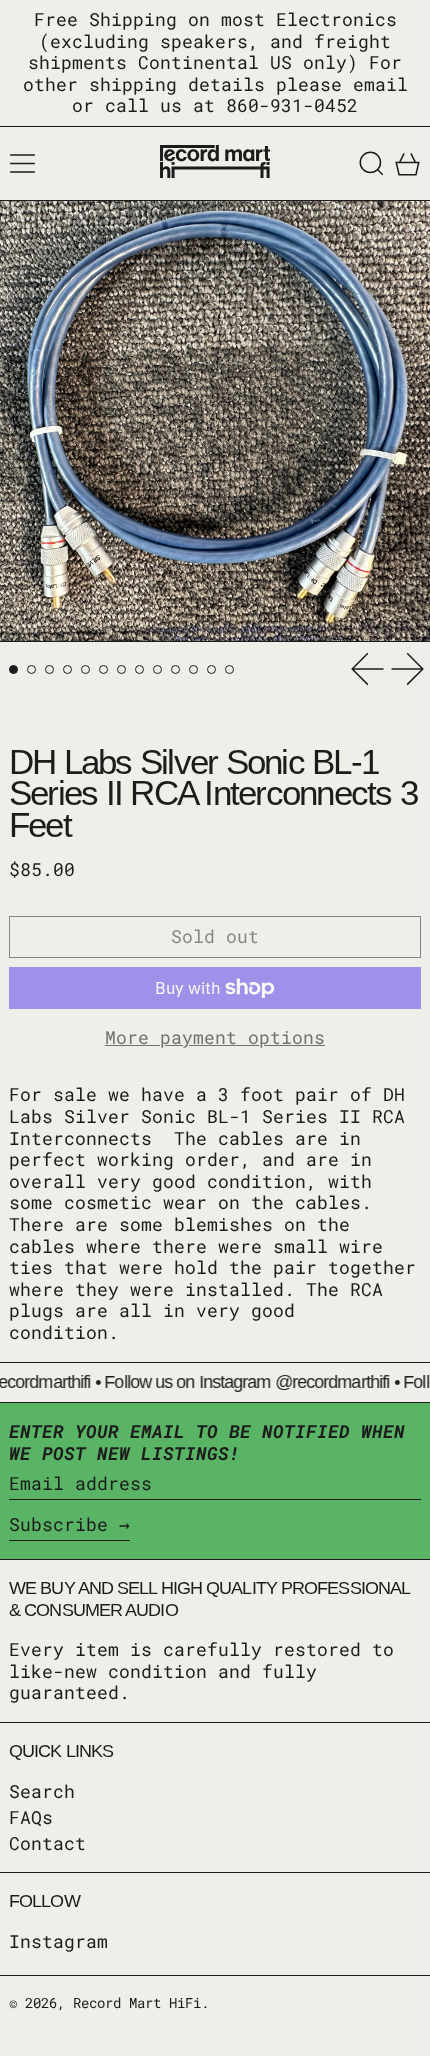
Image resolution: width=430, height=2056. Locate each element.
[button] (371, 163)
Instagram (58, 1942)
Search (42, 1791)
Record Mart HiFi (137, 2002)
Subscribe (58, 1524)
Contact (47, 1843)
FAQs (31, 1817)
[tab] (13, 669)
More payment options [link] (215, 1038)
